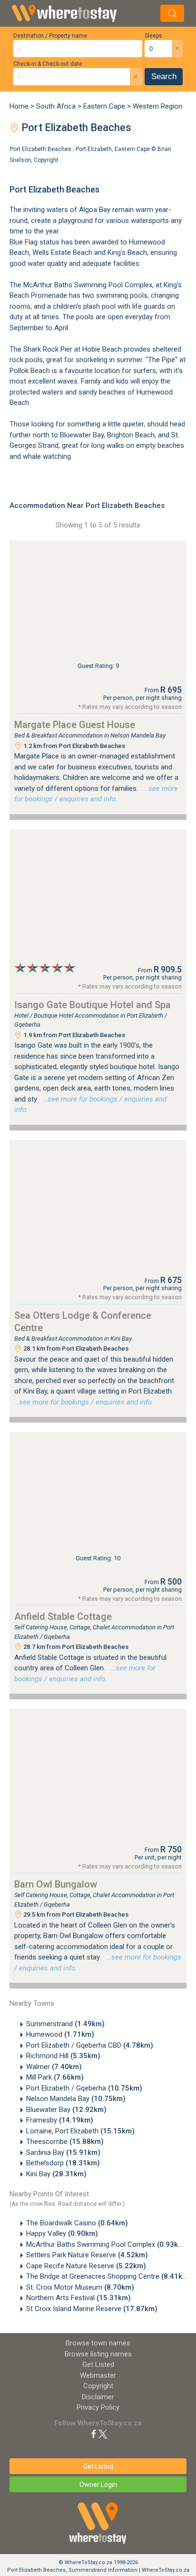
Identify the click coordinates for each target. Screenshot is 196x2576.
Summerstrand (65, 2024)
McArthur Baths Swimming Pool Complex (107, 2244)
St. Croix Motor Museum (80, 2287)
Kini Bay (56, 2174)
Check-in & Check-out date (48, 64)
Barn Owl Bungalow (56, 1884)
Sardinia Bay (63, 2152)
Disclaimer (98, 2397)
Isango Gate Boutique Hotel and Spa (93, 1005)
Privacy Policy (98, 2407)
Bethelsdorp (63, 2163)
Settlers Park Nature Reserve (87, 2255)
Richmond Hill (63, 2056)
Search (164, 76)
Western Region (157, 106)
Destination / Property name (50, 36)
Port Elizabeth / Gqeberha (84, 2088)
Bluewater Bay (66, 2110)
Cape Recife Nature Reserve (86, 2266)
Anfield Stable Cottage (63, 1616)
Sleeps (153, 36)
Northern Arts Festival (78, 2298)
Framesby (60, 2120)
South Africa (56, 106)
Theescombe (65, 2142)
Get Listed (98, 2364)
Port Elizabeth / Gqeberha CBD (90, 2045)
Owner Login (98, 2485)
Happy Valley (62, 2233)
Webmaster (98, 2375)
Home (19, 106)
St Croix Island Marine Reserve (92, 2309)
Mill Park (55, 2077)
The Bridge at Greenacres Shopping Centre (109, 2276)
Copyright (46, 160)
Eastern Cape (104, 106)
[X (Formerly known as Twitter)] (103, 2434)
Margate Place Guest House (75, 725)
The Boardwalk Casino (77, 2223)
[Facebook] (94, 2434)
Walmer (54, 2067)
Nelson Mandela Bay (76, 2099)
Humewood (60, 2034)
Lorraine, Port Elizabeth (80, 2131)
